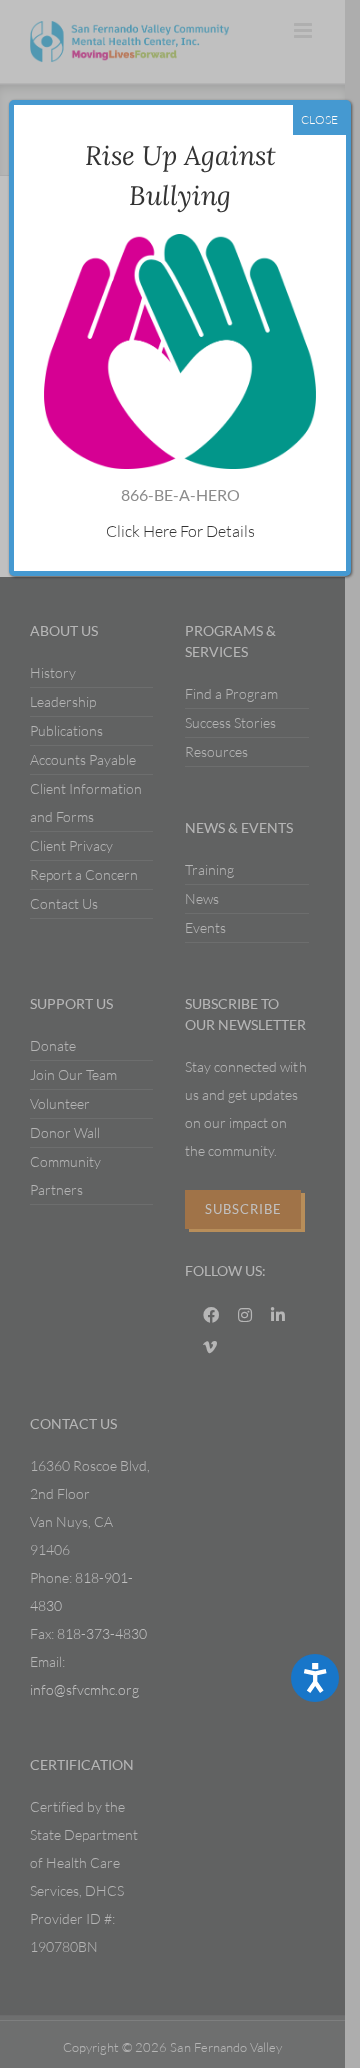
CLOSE (319, 119)
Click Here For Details (180, 531)
